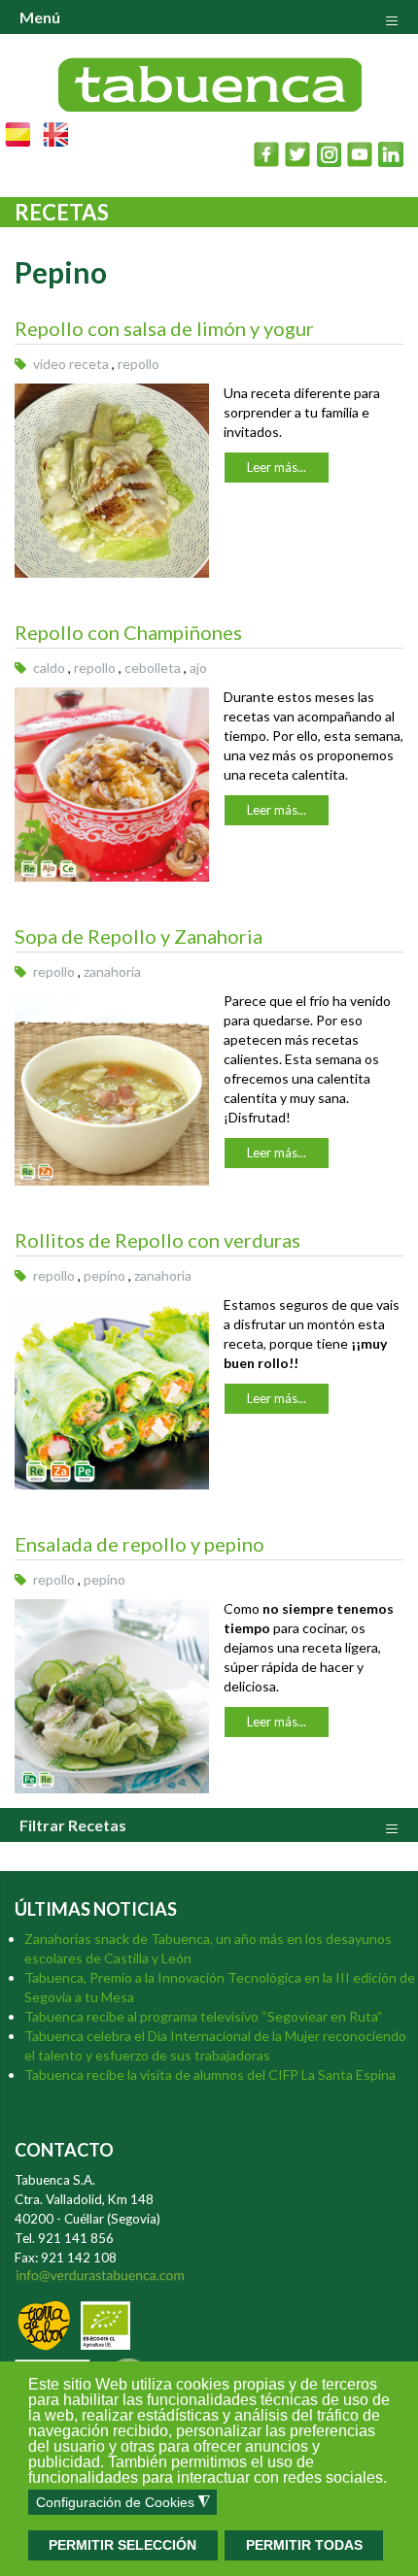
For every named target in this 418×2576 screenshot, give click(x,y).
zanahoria (112, 971)
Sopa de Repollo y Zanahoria (139, 936)
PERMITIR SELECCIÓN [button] (122, 2545)
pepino (104, 1275)
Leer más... (277, 467)
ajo (198, 668)
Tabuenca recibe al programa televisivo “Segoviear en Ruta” (203, 2016)
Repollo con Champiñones (128, 632)
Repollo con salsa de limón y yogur (164, 328)
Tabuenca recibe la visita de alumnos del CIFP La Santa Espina (210, 2074)
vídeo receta (71, 364)
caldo (49, 668)
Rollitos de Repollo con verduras (157, 1240)
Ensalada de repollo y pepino (139, 1544)
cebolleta (153, 668)
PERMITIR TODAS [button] (304, 2545)
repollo (139, 364)
